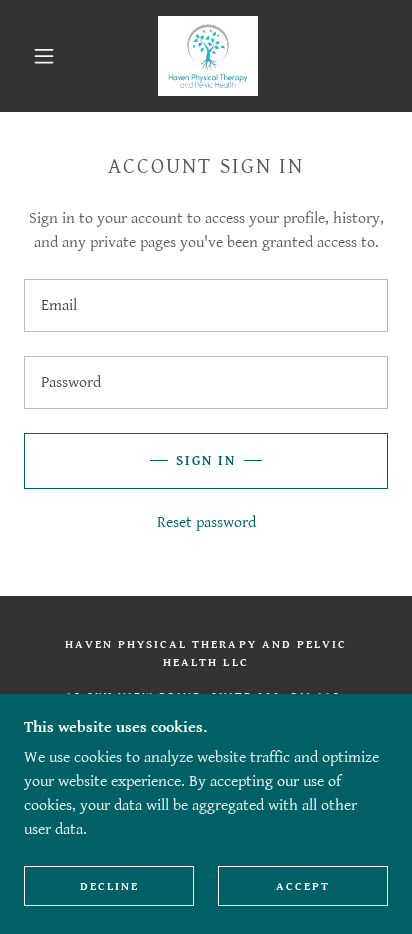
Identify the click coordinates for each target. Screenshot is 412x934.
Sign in (206, 461)
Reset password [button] (206, 522)
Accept (303, 886)
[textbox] (206, 305)
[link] (208, 56)
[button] (44, 56)
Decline (109, 886)
